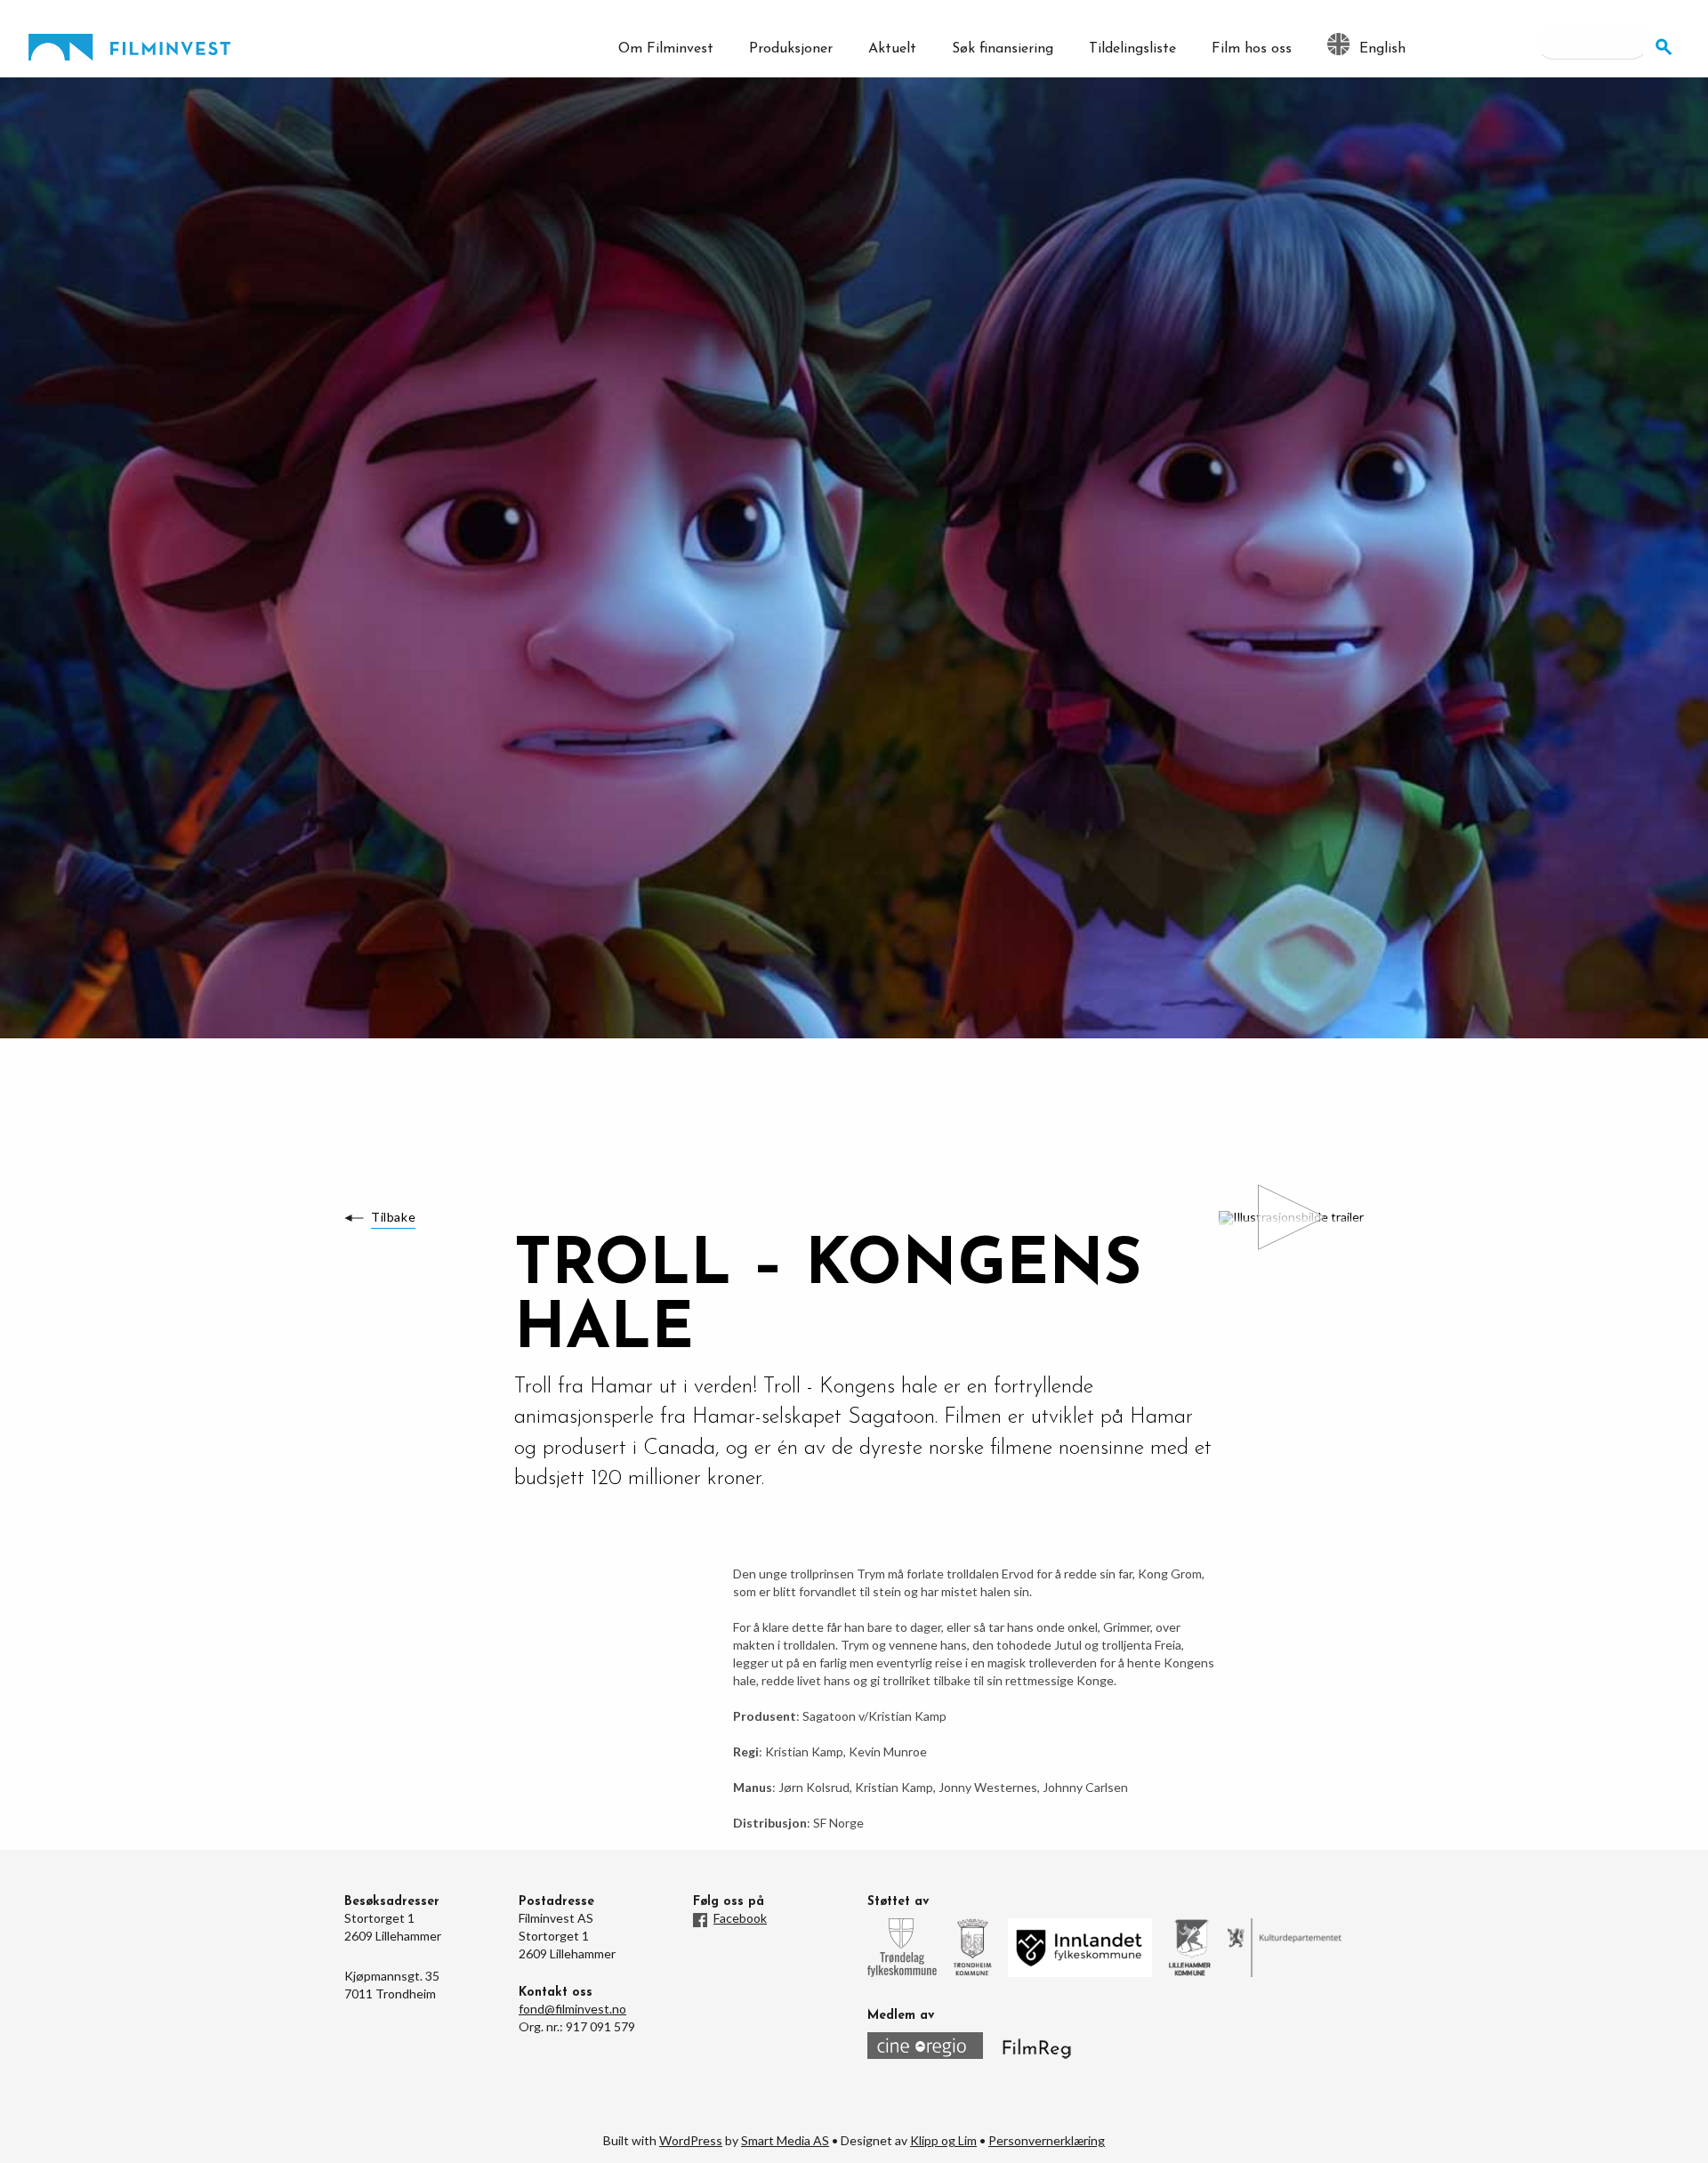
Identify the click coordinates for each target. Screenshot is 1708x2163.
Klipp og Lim (943, 2140)
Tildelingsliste (1132, 49)
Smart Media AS (785, 2140)
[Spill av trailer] (1291, 1218)
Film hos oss (1252, 49)
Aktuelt (892, 49)
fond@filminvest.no (572, 2009)
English (1382, 49)
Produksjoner (791, 49)
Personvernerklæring (1047, 2140)
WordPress (691, 2140)
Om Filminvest (666, 49)
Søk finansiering (1003, 49)
